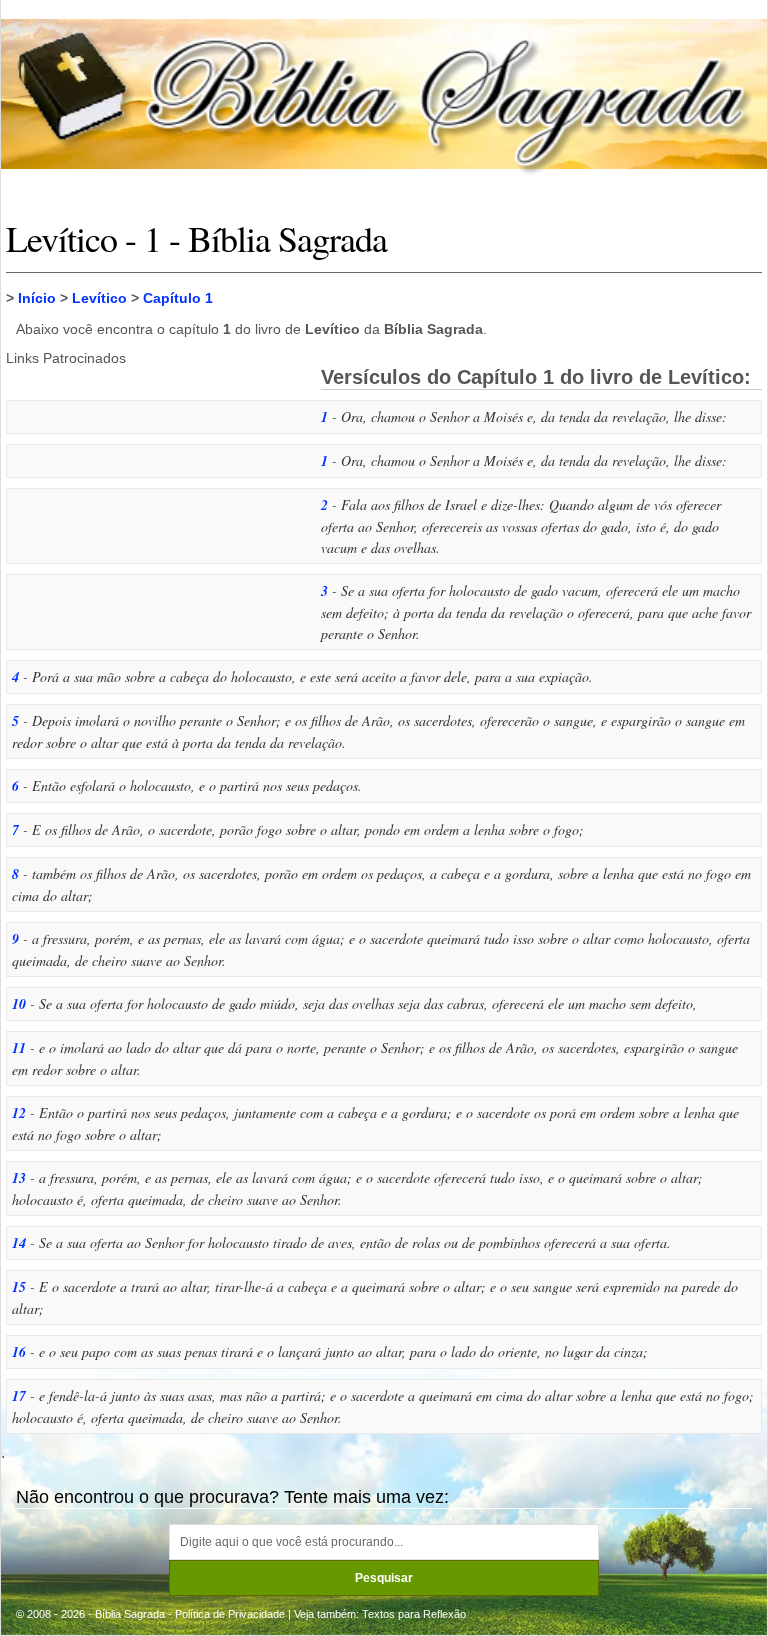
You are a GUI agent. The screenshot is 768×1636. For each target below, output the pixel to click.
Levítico (99, 298)
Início (37, 298)
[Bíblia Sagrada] (384, 93)
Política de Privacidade (230, 1614)
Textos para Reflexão (414, 1614)
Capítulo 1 (178, 298)
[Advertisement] (156, 501)
